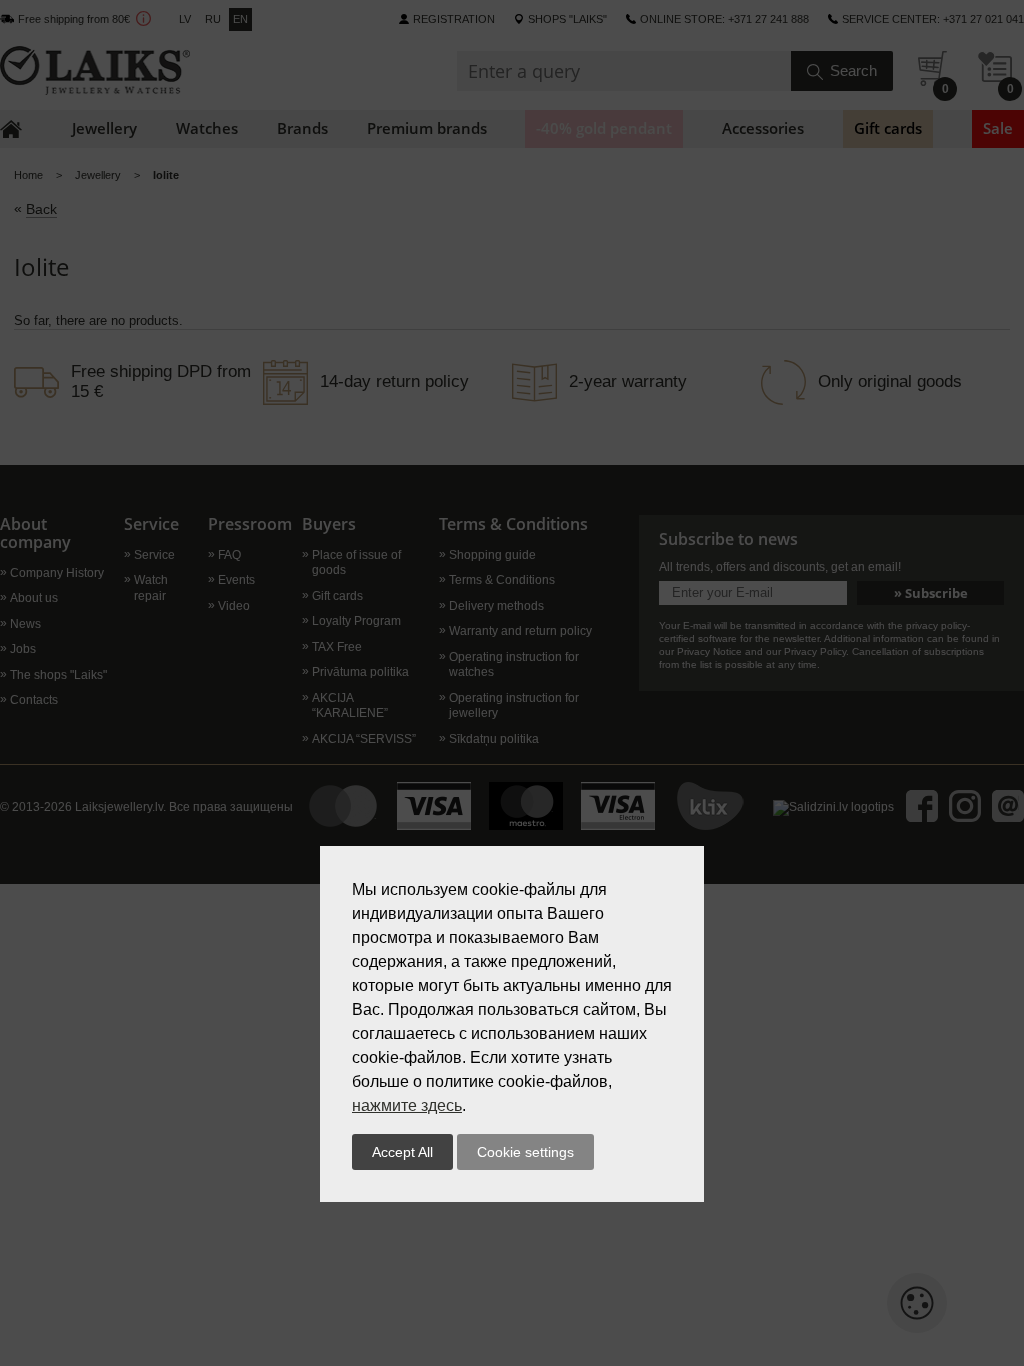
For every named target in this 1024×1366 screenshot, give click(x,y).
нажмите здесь (407, 1105)
